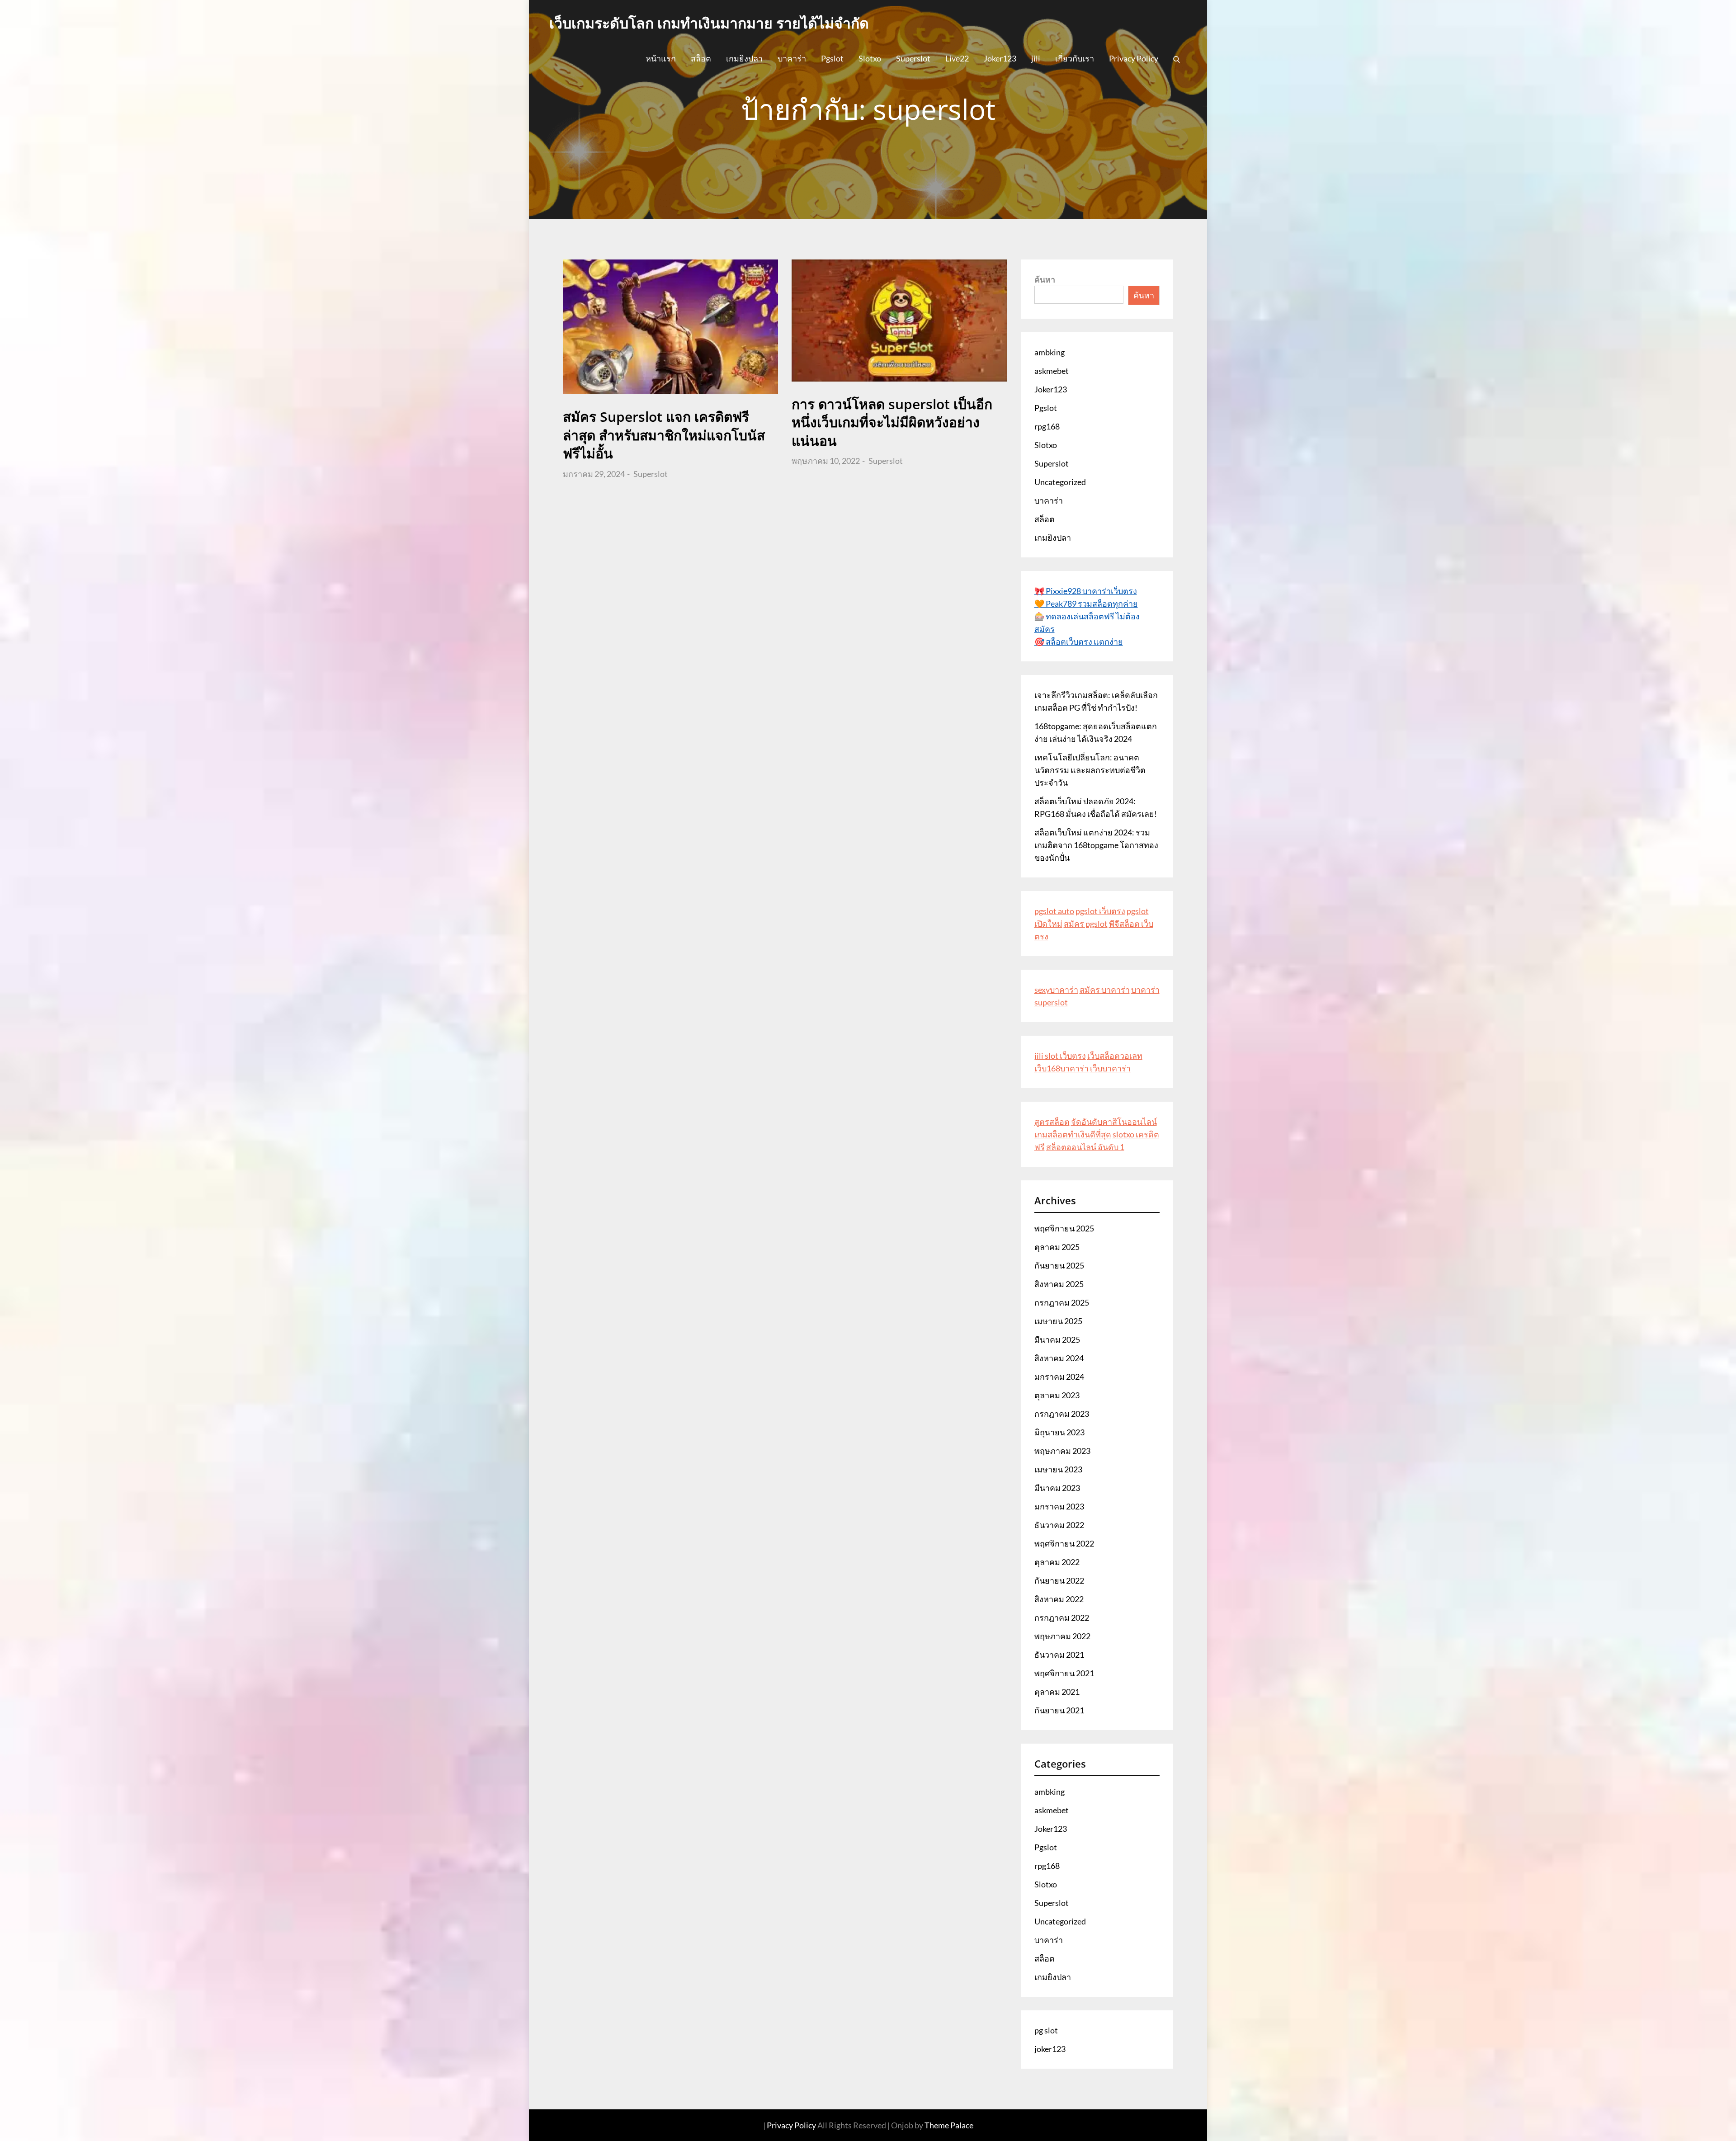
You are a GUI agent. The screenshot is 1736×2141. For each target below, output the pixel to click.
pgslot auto (1054, 911)
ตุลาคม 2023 (1057, 1395)
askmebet (1052, 371)
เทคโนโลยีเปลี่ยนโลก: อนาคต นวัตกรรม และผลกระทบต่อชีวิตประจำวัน (1090, 770)
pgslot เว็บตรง (1100, 911)
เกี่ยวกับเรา (1075, 58)
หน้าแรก (661, 58)
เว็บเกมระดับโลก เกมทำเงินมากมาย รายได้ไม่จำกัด (709, 23)
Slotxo (870, 58)
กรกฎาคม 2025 (1062, 1302)
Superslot (913, 58)
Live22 (957, 58)
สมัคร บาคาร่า (1105, 990)
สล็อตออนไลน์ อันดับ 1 (1085, 1147)
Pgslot (832, 58)
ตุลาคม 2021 (1057, 1692)
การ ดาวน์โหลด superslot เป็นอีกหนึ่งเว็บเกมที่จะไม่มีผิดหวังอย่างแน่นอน (892, 422)
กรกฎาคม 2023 (1062, 1414)
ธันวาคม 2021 (1059, 1655)
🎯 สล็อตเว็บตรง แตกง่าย (1079, 641)
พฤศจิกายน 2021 (1064, 1673)
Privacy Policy (1134, 58)
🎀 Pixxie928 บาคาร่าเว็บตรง (1086, 591)
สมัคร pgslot (1086, 924)
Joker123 (1000, 58)
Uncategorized (1060, 482)
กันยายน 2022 (1059, 1580)
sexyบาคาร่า (1056, 990)
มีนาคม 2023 (1057, 1488)
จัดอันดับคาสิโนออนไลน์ (1114, 1122)
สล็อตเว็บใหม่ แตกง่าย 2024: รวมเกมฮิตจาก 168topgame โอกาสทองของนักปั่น (1096, 845)
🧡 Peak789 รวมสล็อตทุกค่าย (1086, 604)
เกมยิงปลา (744, 58)
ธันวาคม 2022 (1059, 1525)
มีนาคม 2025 (1057, 1339)
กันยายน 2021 (1059, 1710)
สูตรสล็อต (1052, 1122)
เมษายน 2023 (1058, 1469)
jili (1036, 58)
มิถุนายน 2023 (1059, 1432)
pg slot (1046, 2030)
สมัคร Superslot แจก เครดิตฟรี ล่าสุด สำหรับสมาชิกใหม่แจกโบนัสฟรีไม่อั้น (664, 435)
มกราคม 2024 (1059, 1377)
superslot (1051, 1002)
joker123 (1050, 2049)
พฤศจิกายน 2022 (1064, 1543)
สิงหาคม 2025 (1059, 1284)
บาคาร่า (792, 58)
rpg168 (1047, 426)
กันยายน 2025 (1059, 1265)
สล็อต (701, 58)
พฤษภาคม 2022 (1062, 1636)
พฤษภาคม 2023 (1062, 1451)
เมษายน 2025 (1058, 1321)
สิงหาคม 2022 (1059, 1599)
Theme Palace (949, 2125)
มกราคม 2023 (1059, 1506)
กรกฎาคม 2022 (1062, 1618)
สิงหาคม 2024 (1059, 1358)
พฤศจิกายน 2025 (1064, 1228)
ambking (1050, 352)
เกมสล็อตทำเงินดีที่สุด (1073, 1134)
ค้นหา (1045, 279)
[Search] (1177, 58)
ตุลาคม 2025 (1057, 1247)
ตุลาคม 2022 (1057, 1562)
